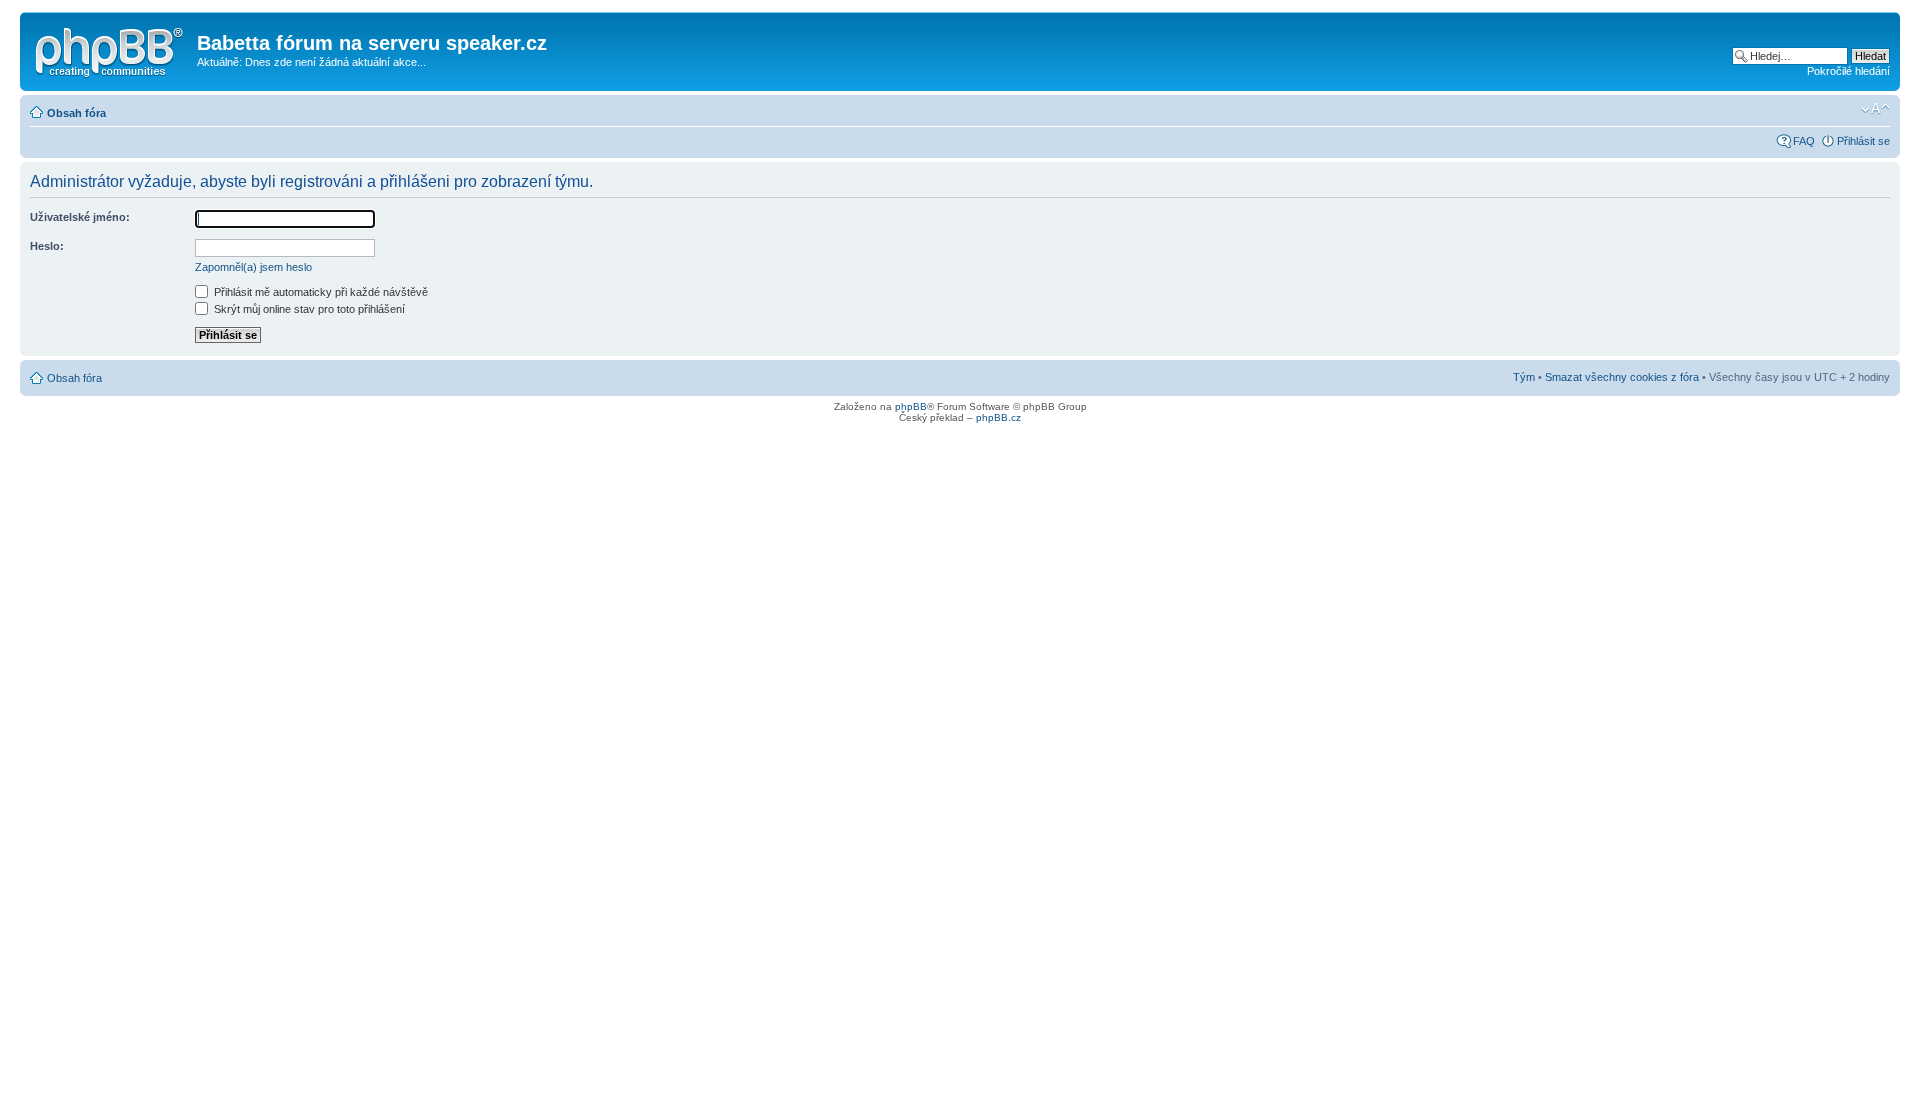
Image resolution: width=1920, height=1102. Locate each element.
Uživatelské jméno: (80, 217)
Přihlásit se (1863, 141)
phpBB (911, 406)
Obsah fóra (76, 113)
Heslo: (47, 246)
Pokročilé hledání (1848, 71)
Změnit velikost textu (1875, 109)
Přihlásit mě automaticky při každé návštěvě (319, 292)
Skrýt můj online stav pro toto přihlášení (308, 309)
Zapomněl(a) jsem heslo (253, 267)
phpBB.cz (998, 417)
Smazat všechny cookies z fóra (1622, 377)
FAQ (1804, 141)
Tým (1524, 377)
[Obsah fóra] (111, 49)
